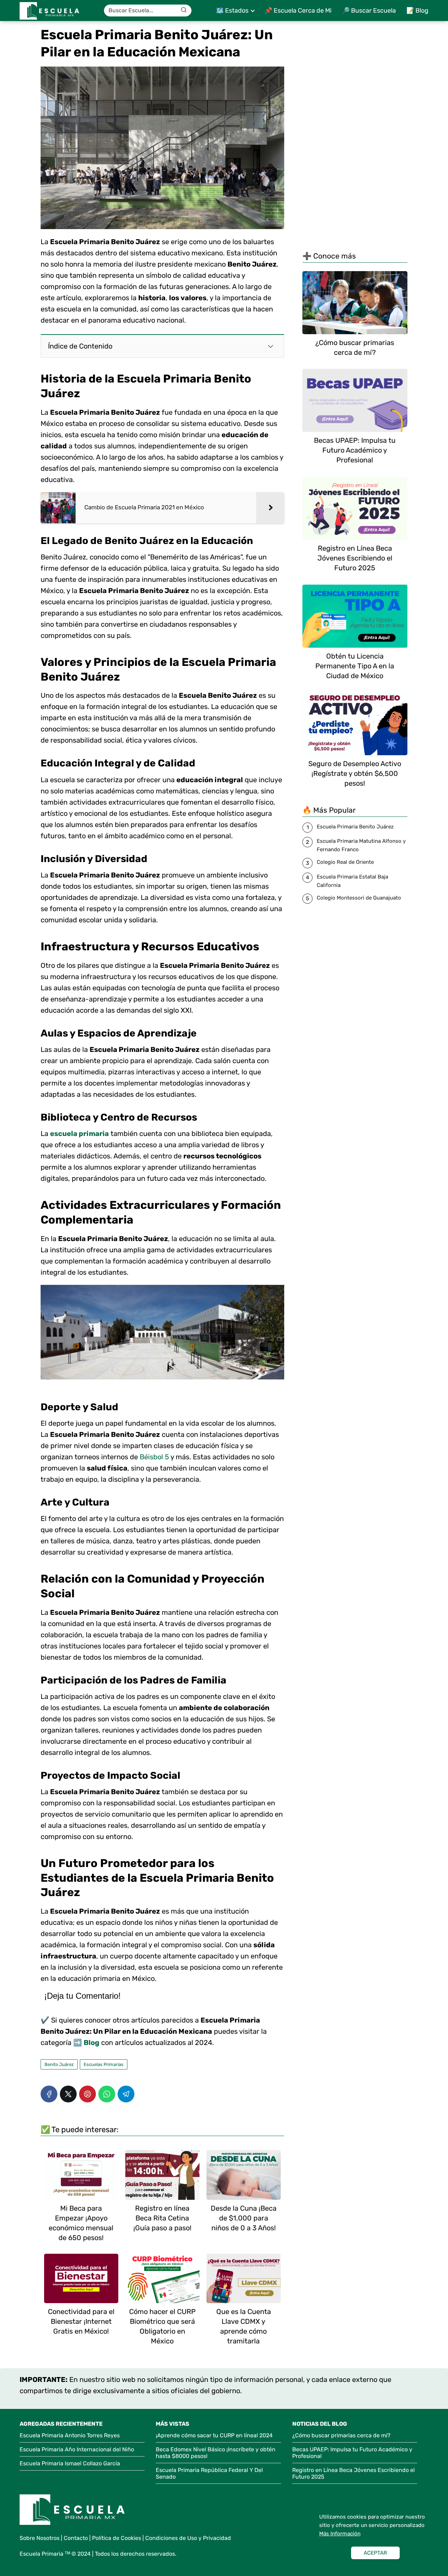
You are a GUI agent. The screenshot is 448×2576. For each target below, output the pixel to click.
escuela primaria (79, 1134)
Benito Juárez (59, 2064)
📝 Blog (417, 11)
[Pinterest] (87, 2094)
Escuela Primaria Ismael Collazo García (70, 2463)
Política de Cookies (117, 2538)
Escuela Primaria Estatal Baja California (352, 881)
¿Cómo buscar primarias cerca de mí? (341, 2435)
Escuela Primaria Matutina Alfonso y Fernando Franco (361, 845)
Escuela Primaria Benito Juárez (355, 827)
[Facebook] (49, 2094)
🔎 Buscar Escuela (369, 11)
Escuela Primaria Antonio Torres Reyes (70, 2435)
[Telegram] (126, 2094)
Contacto (76, 2538)
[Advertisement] (355, 135)
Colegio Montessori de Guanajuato (359, 898)
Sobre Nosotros (40, 2538)
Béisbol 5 (154, 1457)
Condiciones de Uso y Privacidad (188, 2538)
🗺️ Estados (232, 11)
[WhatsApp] (107, 2094)
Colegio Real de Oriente (345, 862)
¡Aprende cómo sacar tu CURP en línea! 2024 (214, 2435)
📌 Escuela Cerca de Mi (298, 11)
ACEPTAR (375, 2553)
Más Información (340, 2534)
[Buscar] (184, 10)
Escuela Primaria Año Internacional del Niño (77, 2449)
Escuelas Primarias (104, 2064)
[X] (68, 2094)
